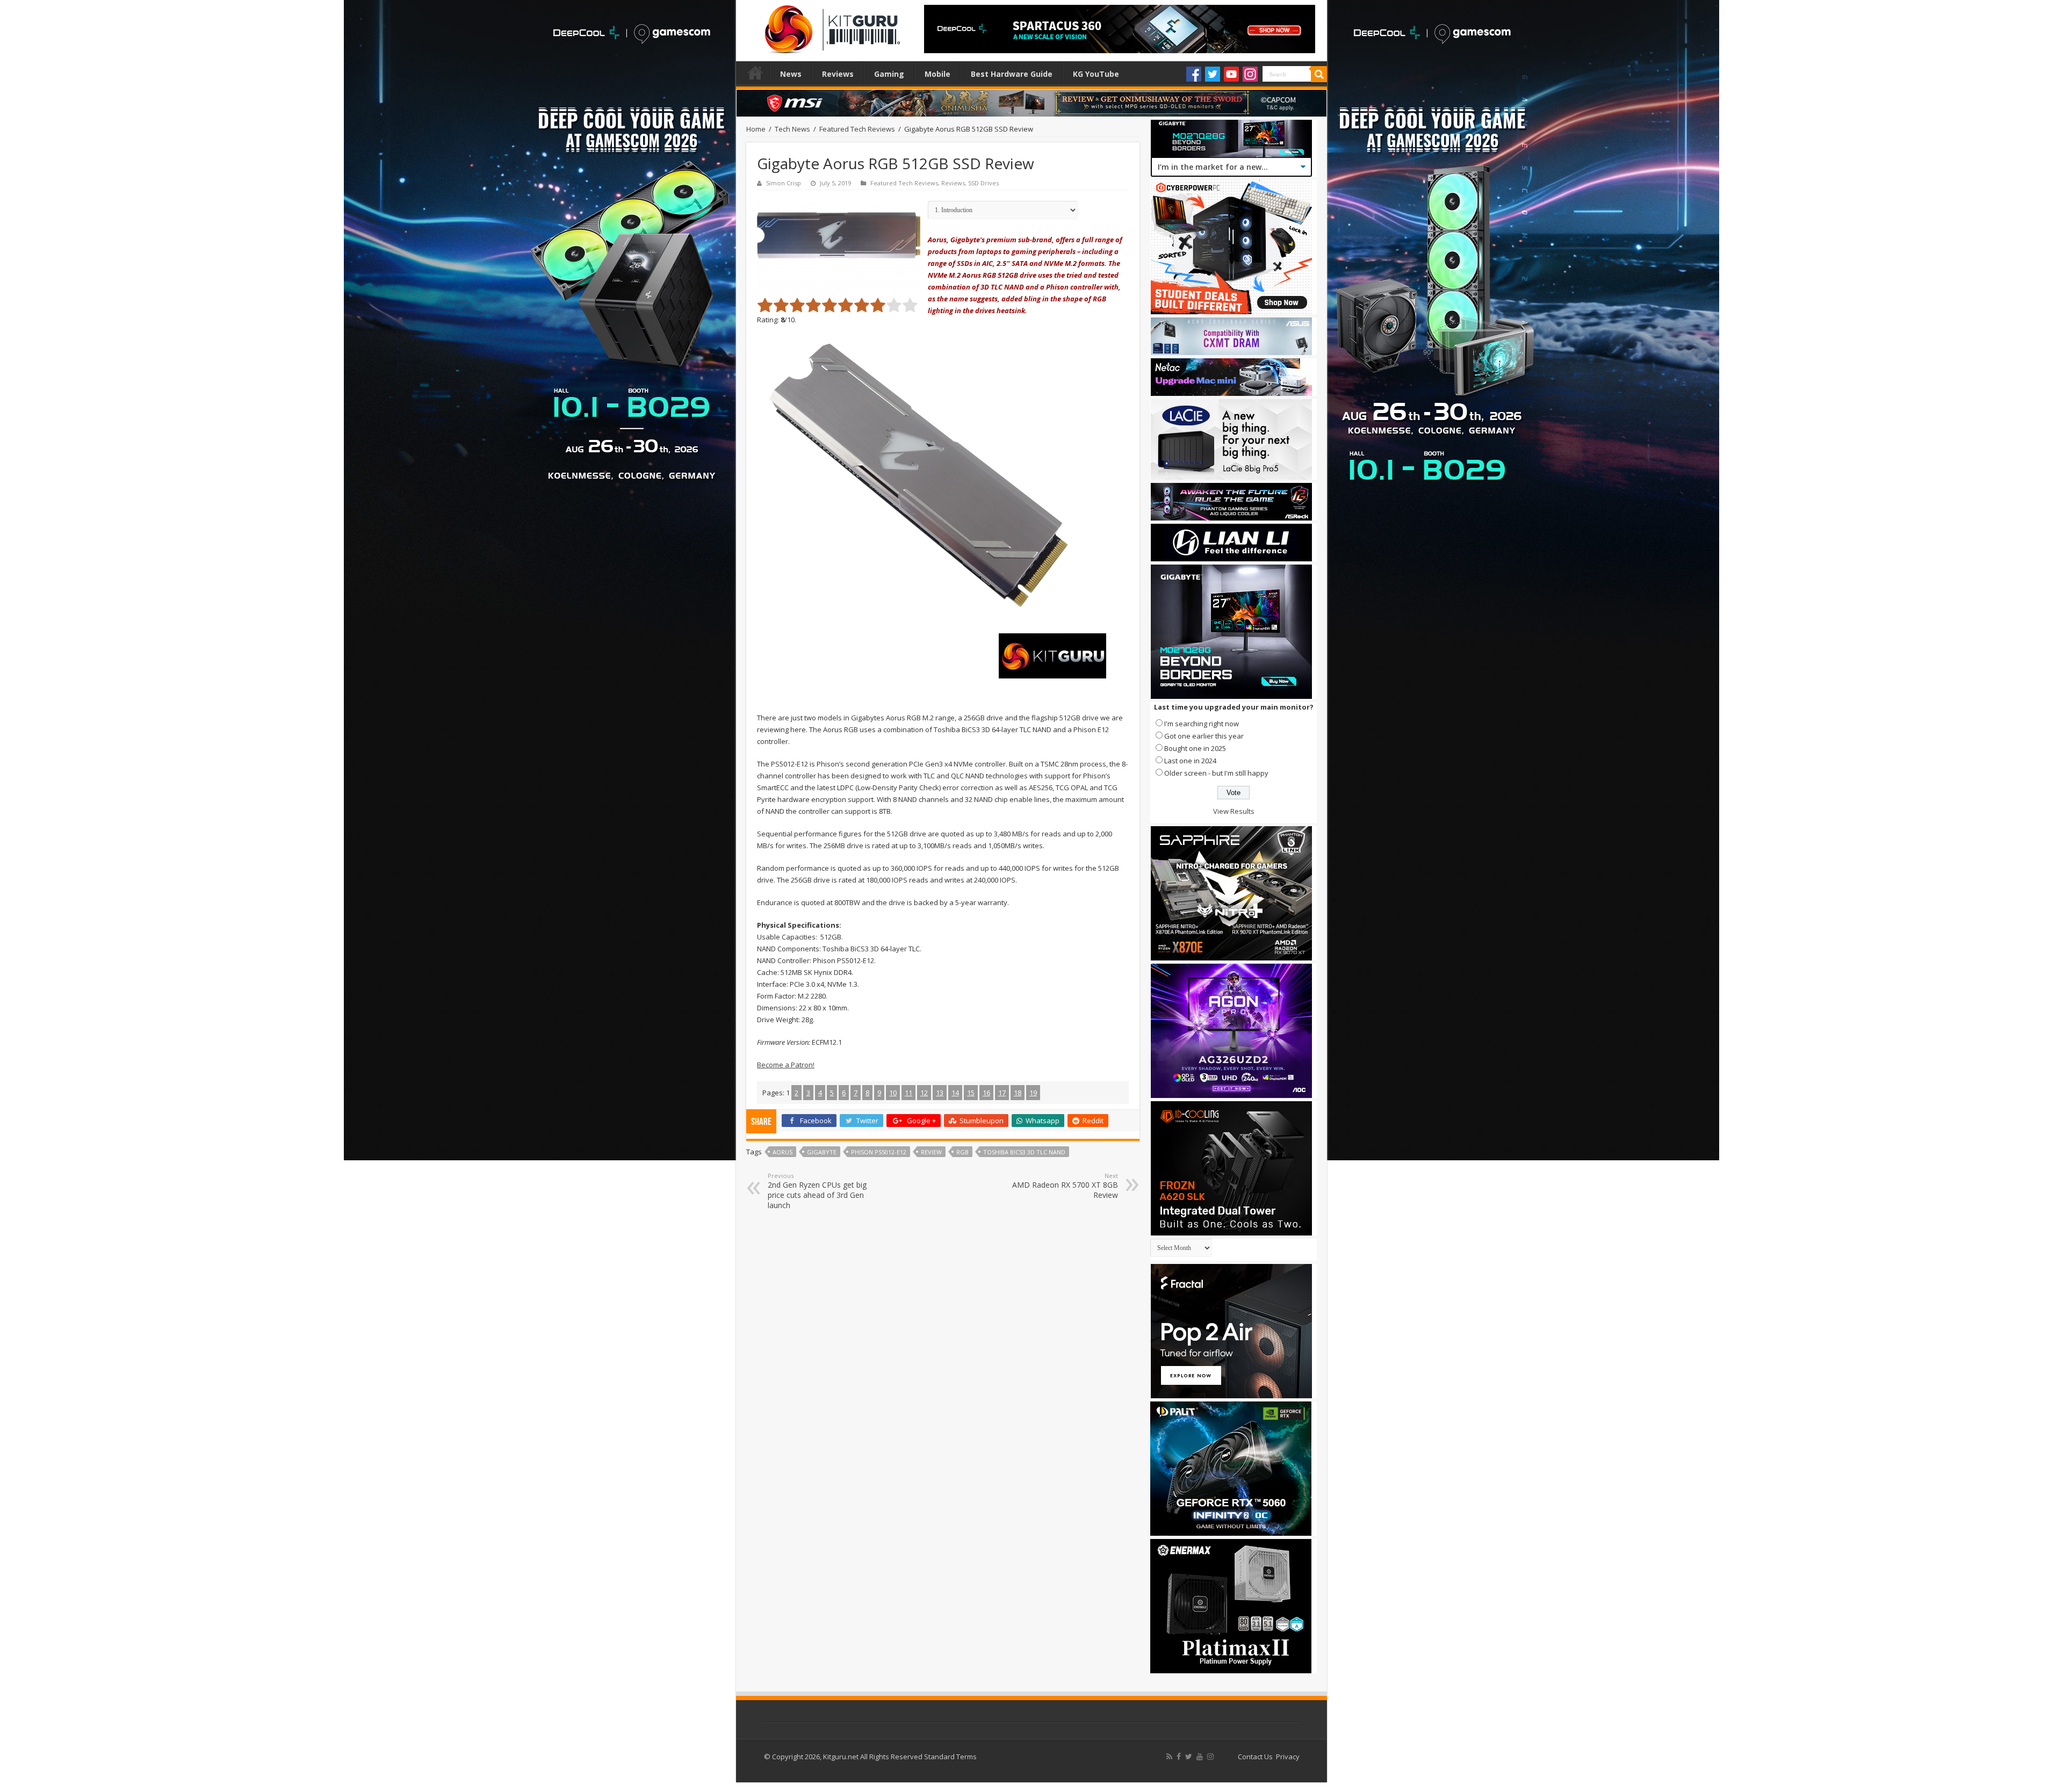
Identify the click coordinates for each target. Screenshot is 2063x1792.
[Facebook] (1194, 74)
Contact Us (1255, 1757)
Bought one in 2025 (1195, 748)
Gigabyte (822, 1152)
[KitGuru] (830, 26)
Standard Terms (950, 1757)
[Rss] (1169, 1757)
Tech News (792, 129)
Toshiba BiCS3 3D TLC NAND (1024, 1152)
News (791, 74)
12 (924, 1093)
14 (955, 1093)
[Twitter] (1213, 74)
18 (1018, 1093)
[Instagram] (1250, 74)
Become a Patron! (786, 1065)
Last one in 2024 (1190, 761)
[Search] (1319, 74)
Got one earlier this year (1204, 736)
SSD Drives (983, 183)
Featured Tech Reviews (857, 129)
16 (986, 1093)
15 (971, 1093)
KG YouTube (1096, 74)
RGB (962, 1152)
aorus (782, 1152)
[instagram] (1210, 1757)
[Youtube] (1231, 74)
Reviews (838, 74)
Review (931, 1152)
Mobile (937, 74)
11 (908, 1093)
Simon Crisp (784, 183)
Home (755, 73)
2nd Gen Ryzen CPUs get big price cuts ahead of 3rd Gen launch (817, 1191)
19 (1033, 1093)
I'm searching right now (1202, 724)
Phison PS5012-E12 (879, 1152)
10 (893, 1093)
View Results (1234, 811)
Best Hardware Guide (1012, 74)
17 (1002, 1093)
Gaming (889, 74)
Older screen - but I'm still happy (1216, 773)
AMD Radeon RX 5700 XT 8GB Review (1065, 1186)
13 (940, 1093)
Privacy (1288, 1757)
